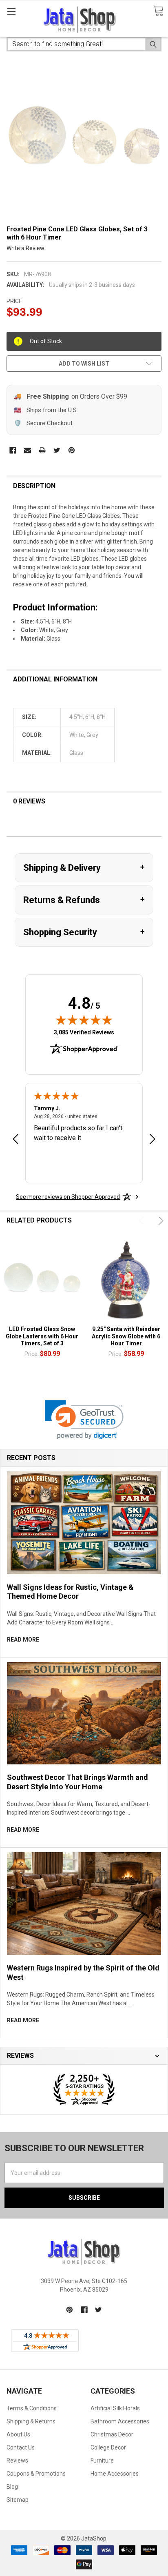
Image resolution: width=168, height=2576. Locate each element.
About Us (18, 2434)
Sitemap (18, 2500)
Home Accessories (115, 2474)
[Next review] (153, 1140)
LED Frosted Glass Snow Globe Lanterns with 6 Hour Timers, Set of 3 (42, 1336)
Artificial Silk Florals (115, 2408)
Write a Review (25, 248)
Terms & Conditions (32, 2408)
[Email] (28, 450)
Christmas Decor (112, 2434)
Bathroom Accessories (120, 2421)
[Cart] (158, 11)
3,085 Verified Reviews (84, 1032)
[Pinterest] (72, 450)
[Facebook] (13, 450)
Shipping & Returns (31, 2421)
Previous (143, 1221)
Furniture (102, 2461)
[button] (84, 1420)
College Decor (108, 2447)
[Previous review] (15, 1140)
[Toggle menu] (11, 11)
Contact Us (21, 2447)
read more (23, 1640)
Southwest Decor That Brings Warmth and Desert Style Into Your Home (77, 1782)
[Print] (42, 450)
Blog (12, 2487)
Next (160, 1221)
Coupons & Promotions (36, 2474)
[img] (84, 1020)
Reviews (17, 2461)
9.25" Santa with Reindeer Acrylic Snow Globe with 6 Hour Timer (126, 1336)
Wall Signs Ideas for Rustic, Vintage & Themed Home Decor (70, 1592)
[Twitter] (57, 450)
